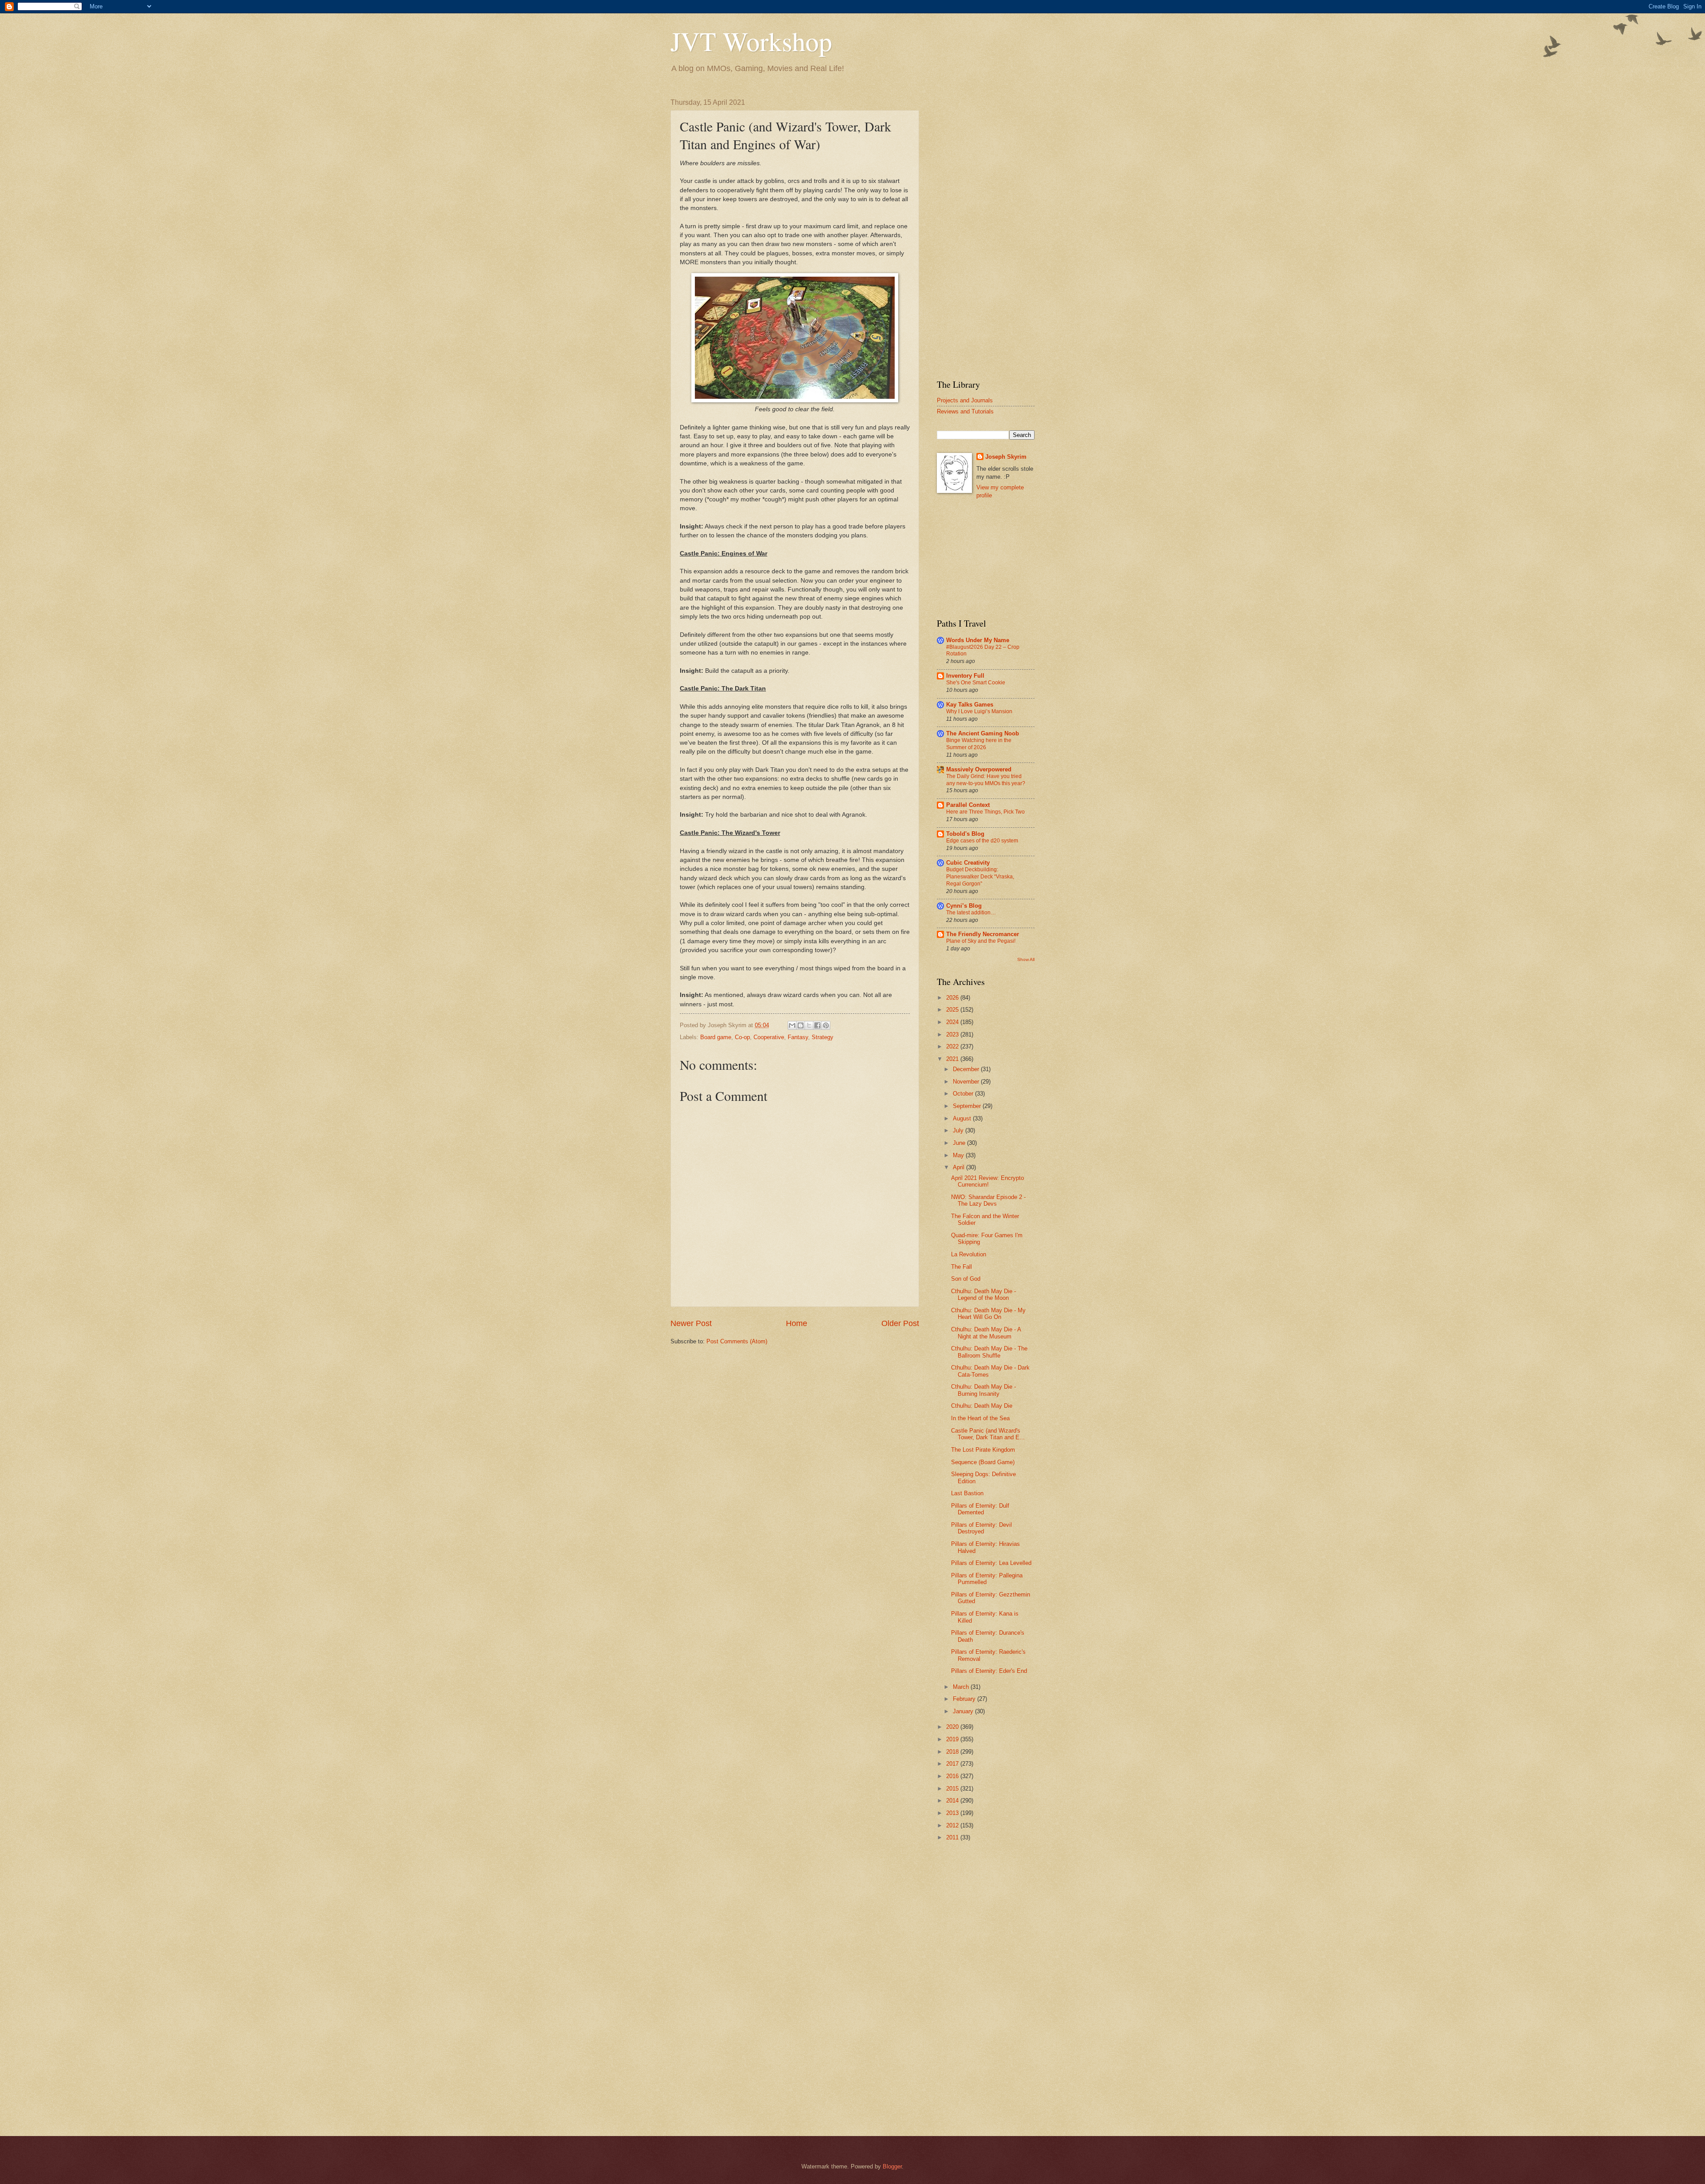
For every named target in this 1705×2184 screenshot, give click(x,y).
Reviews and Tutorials (965, 411)
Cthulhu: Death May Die (982, 1406)
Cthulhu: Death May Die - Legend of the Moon (983, 1295)
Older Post (900, 1323)
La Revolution (969, 1254)
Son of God (966, 1279)
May (959, 1155)
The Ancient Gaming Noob (983, 733)
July (959, 1130)
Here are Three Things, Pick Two (985, 812)
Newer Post (691, 1323)
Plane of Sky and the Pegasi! (981, 941)
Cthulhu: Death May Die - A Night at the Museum (986, 1333)
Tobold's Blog (965, 834)
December (967, 1069)
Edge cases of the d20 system (982, 841)
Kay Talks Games (970, 705)
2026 (953, 998)
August (963, 1118)
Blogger (892, 2166)
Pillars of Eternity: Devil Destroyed (981, 1528)
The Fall (962, 1267)
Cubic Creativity (968, 863)
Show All (1026, 959)
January (964, 1711)
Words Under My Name (978, 640)
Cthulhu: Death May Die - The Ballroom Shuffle (989, 1352)
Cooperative (769, 1037)
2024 (953, 1022)
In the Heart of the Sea (980, 1418)
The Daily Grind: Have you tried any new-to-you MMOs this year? (986, 780)
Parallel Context (968, 805)
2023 (953, 1034)
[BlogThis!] (801, 1025)
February (965, 1699)
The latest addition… (971, 913)
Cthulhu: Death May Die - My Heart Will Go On (988, 1314)
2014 (953, 1801)
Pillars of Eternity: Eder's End (989, 1671)
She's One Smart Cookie (976, 683)
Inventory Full (965, 676)
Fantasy (798, 1037)
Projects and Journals (965, 400)
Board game (716, 1037)
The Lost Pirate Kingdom (983, 1450)
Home (797, 1323)
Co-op (742, 1037)
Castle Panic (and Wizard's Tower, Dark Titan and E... (988, 1434)
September (968, 1106)
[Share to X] (809, 1025)
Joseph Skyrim (1006, 457)
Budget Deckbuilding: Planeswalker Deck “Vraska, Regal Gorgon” (980, 877)
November (967, 1082)
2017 (953, 1764)
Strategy (823, 1037)
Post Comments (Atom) (737, 1341)
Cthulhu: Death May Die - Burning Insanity (983, 1390)
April (960, 1167)
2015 (953, 1789)
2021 (953, 1059)
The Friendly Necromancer (983, 934)
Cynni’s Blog (964, 906)
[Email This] (792, 1025)
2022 (953, 1046)
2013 (953, 1813)
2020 (953, 1727)
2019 (953, 1739)
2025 (953, 1010)
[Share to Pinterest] (826, 1025)
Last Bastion (967, 1493)
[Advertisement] (986, 232)
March (962, 1687)
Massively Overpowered (979, 769)
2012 (953, 1825)
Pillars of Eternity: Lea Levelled (991, 1563)
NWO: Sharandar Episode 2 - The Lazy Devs (988, 1200)
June (960, 1143)
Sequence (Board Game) (983, 1462)
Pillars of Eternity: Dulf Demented (980, 1509)
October (964, 1094)
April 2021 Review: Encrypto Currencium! (987, 1181)
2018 (953, 1752)
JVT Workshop (751, 41)
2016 (953, 1776)
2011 (953, 1837)
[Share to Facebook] (817, 1025)
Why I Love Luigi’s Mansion (979, 711)
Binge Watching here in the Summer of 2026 (979, 744)
